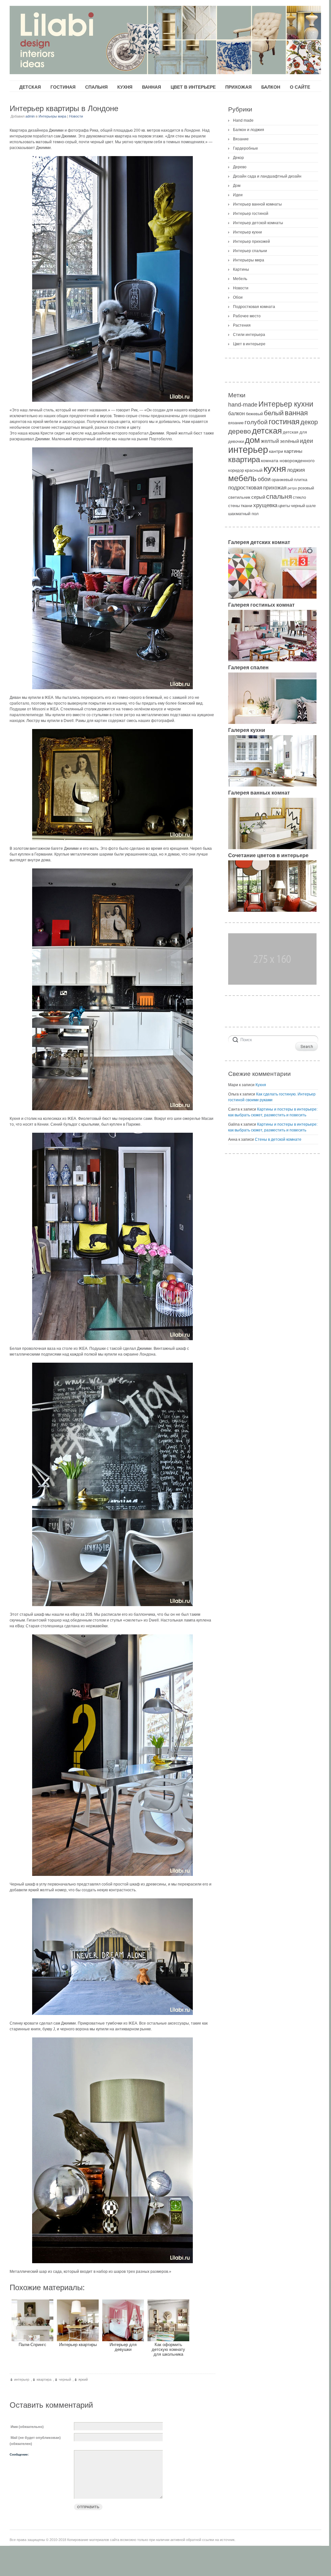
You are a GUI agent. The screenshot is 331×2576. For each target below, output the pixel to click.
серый (258, 497)
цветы (284, 506)
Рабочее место (247, 316)
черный (65, 2379)
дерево (240, 431)
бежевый (254, 414)
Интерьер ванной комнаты (257, 204)
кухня (275, 469)
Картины (241, 269)
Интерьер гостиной (251, 214)
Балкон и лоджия (249, 130)
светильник (239, 497)
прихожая (275, 488)
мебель (242, 478)
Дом (237, 186)
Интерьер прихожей (251, 242)
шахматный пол (243, 514)
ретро (292, 488)
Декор (238, 158)
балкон (237, 413)
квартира (44, 2379)
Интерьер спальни (250, 251)
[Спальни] (272, 723)
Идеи (238, 195)
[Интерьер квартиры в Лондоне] (112, 279)
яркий (83, 2379)
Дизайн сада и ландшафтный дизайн (267, 176)
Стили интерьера (249, 335)
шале (311, 506)
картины (293, 451)
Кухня (261, 1085)
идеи (306, 441)
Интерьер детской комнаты (258, 223)
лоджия (296, 470)
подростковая (245, 488)
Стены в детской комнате (278, 1139)
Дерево (240, 167)
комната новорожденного (288, 461)
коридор (236, 470)
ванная (296, 413)
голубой (256, 422)
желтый (270, 441)
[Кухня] (272, 785)
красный (254, 470)
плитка (301, 480)
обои (264, 479)
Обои (238, 297)
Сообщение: (19, 2454)
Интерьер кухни (247, 232)
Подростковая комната (254, 307)
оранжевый (282, 480)
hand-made (243, 405)
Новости (76, 116)
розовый (306, 488)
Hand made (243, 120)
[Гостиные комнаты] (272, 660)
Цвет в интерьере (249, 344)
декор (309, 422)
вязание (236, 423)
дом (252, 440)
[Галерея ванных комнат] (272, 848)
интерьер (22, 2379)
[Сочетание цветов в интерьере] (272, 910)
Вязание (241, 139)
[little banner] (272, 983)
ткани (246, 506)
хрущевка (265, 505)
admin (30, 116)
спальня (279, 496)
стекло (299, 497)
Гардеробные (246, 148)
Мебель (240, 279)
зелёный (289, 441)
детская (267, 431)
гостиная (284, 422)
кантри (276, 451)
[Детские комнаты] (272, 597)
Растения (242, 325)
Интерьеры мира (52, 116)
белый (274, 413)
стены (234, 506)
